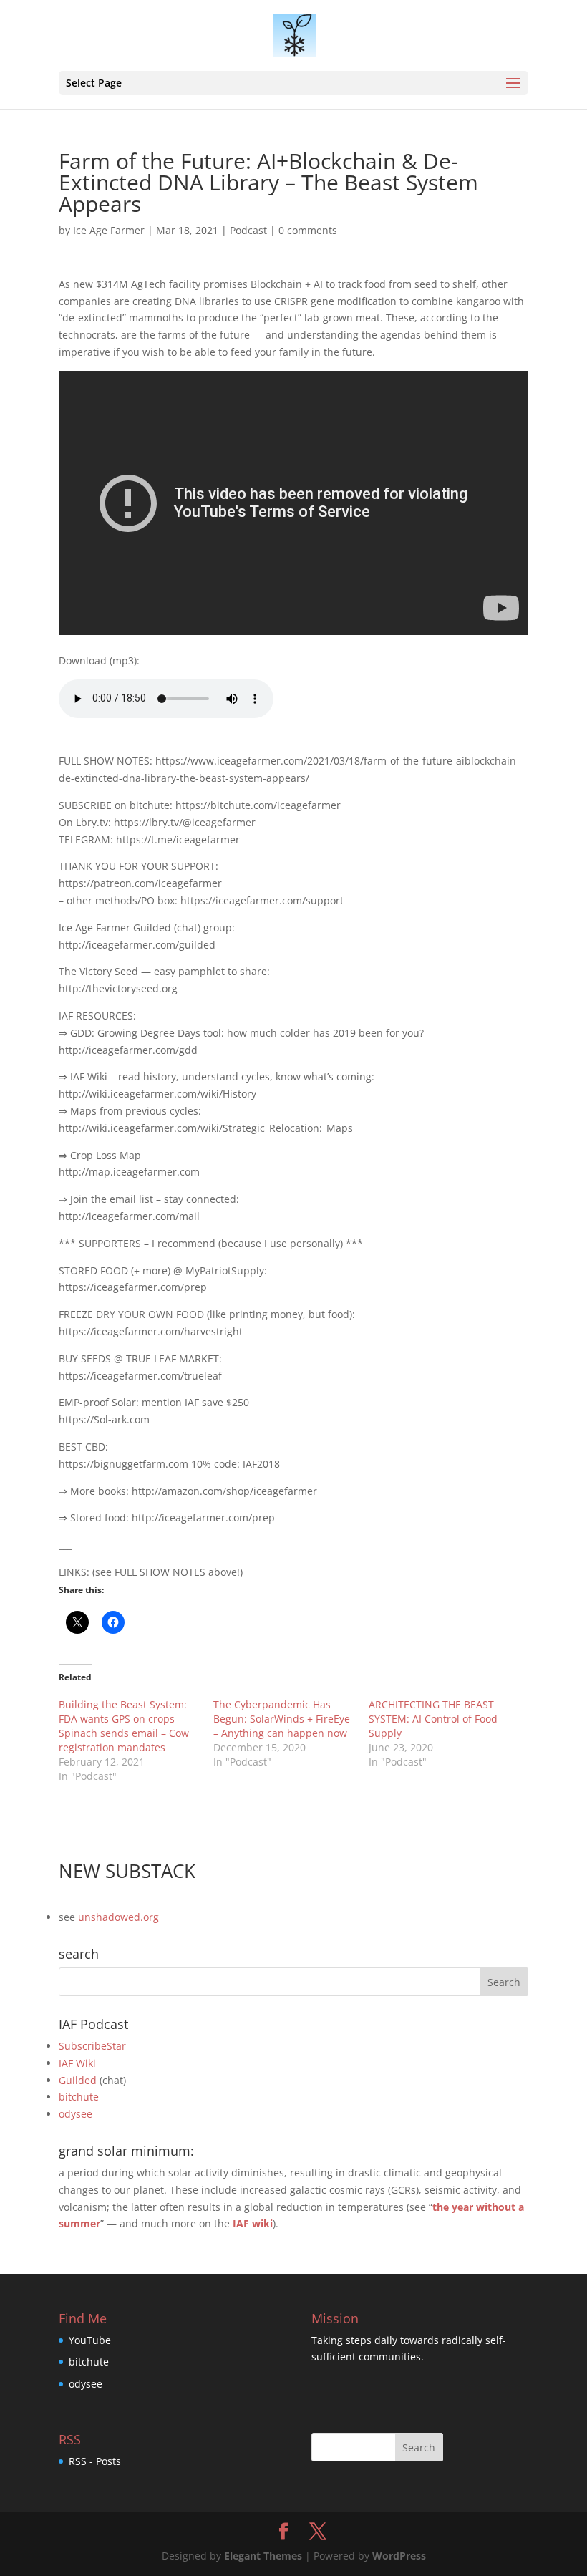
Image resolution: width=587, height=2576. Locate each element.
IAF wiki (253, 2223)
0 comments (308, 230)
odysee (76, 2114)
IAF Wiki (77, 2063)
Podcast (248, 230)
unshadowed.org (118, 1917)
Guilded (78, 2080)
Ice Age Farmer (109, 230)
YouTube (90, 2340)
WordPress (399, 2556)
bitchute (79, 2097)
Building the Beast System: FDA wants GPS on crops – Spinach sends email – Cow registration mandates (124, 1726)
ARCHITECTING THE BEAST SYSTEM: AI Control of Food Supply (433, 1719)
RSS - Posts (95, 2461)
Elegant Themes (263, 2556)
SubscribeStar (92, 2046)
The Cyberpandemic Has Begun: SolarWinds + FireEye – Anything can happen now (282, 1719)
